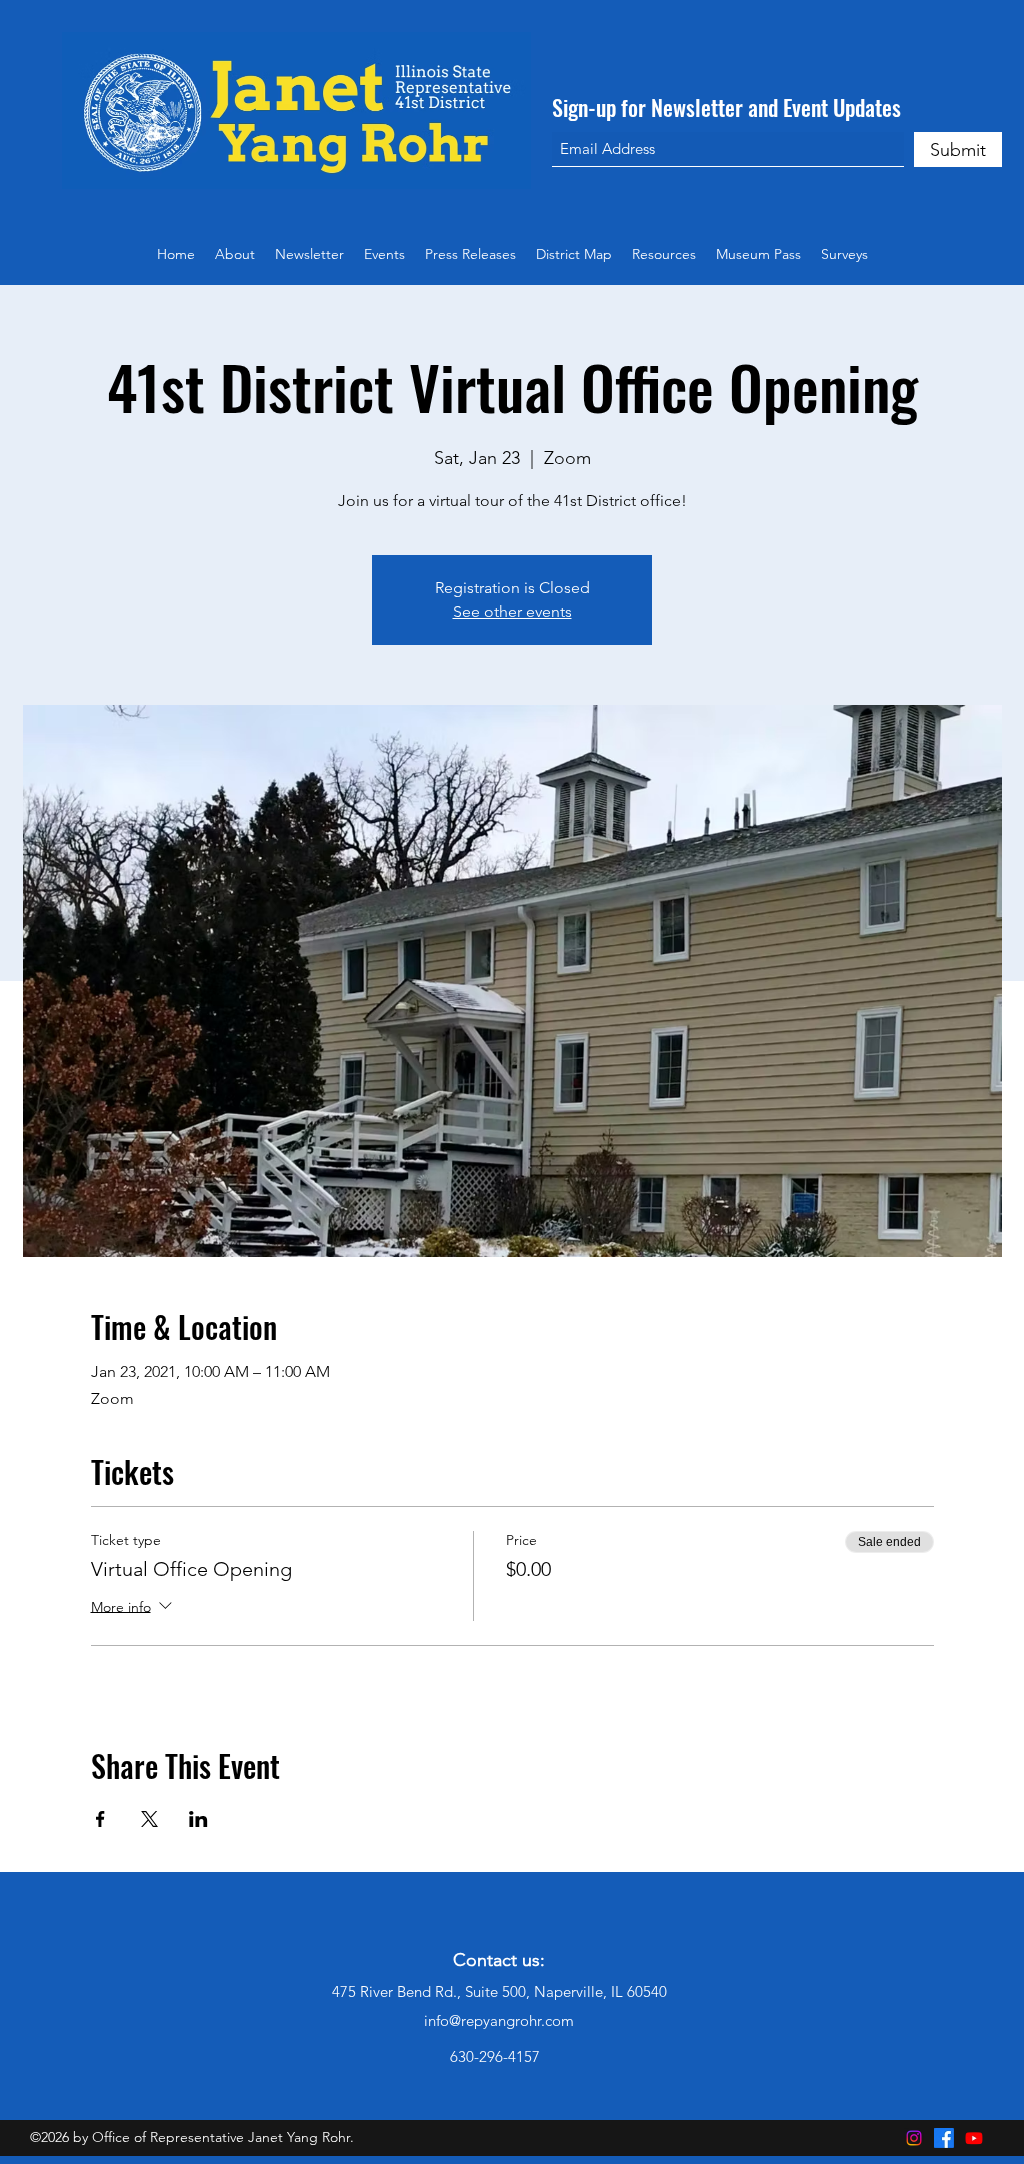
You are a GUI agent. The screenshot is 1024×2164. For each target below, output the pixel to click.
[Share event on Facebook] (100, 1819)
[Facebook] (944, 2138)
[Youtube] (974, 2138)
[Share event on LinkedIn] (198, 1819)
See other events (512, 611)
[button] (664, 254)
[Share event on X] (149, 1819)
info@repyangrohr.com (499, 2020)
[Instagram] (914, 2138)
